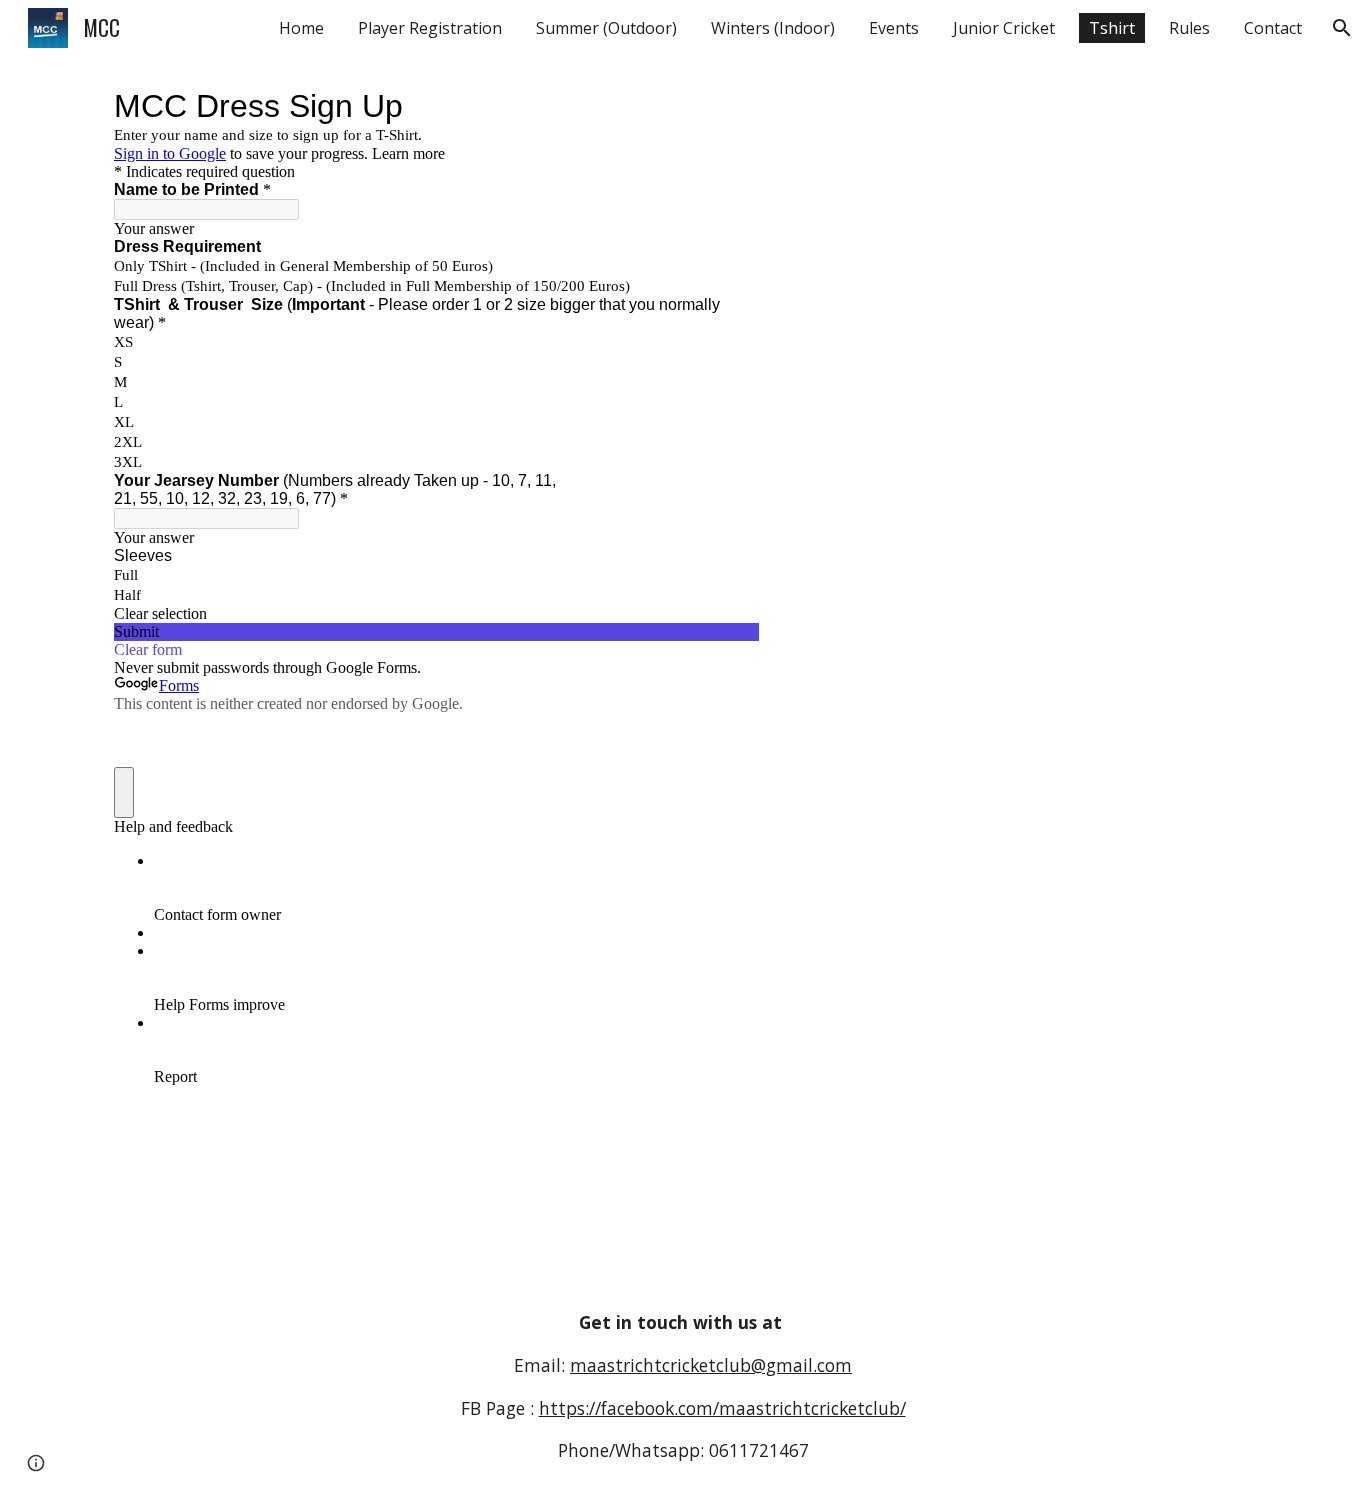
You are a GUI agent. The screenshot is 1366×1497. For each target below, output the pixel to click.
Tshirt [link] (1112, 28)
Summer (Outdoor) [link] (606, 28)
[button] (1342, 28)
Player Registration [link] (430, 28)
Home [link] (301, 28)
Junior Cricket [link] (1004, 28)
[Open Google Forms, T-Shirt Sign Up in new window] (729, 106)
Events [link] (894, 28)
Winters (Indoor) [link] (773, 28)
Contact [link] (1273, 28)
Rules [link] (1189, 28)
